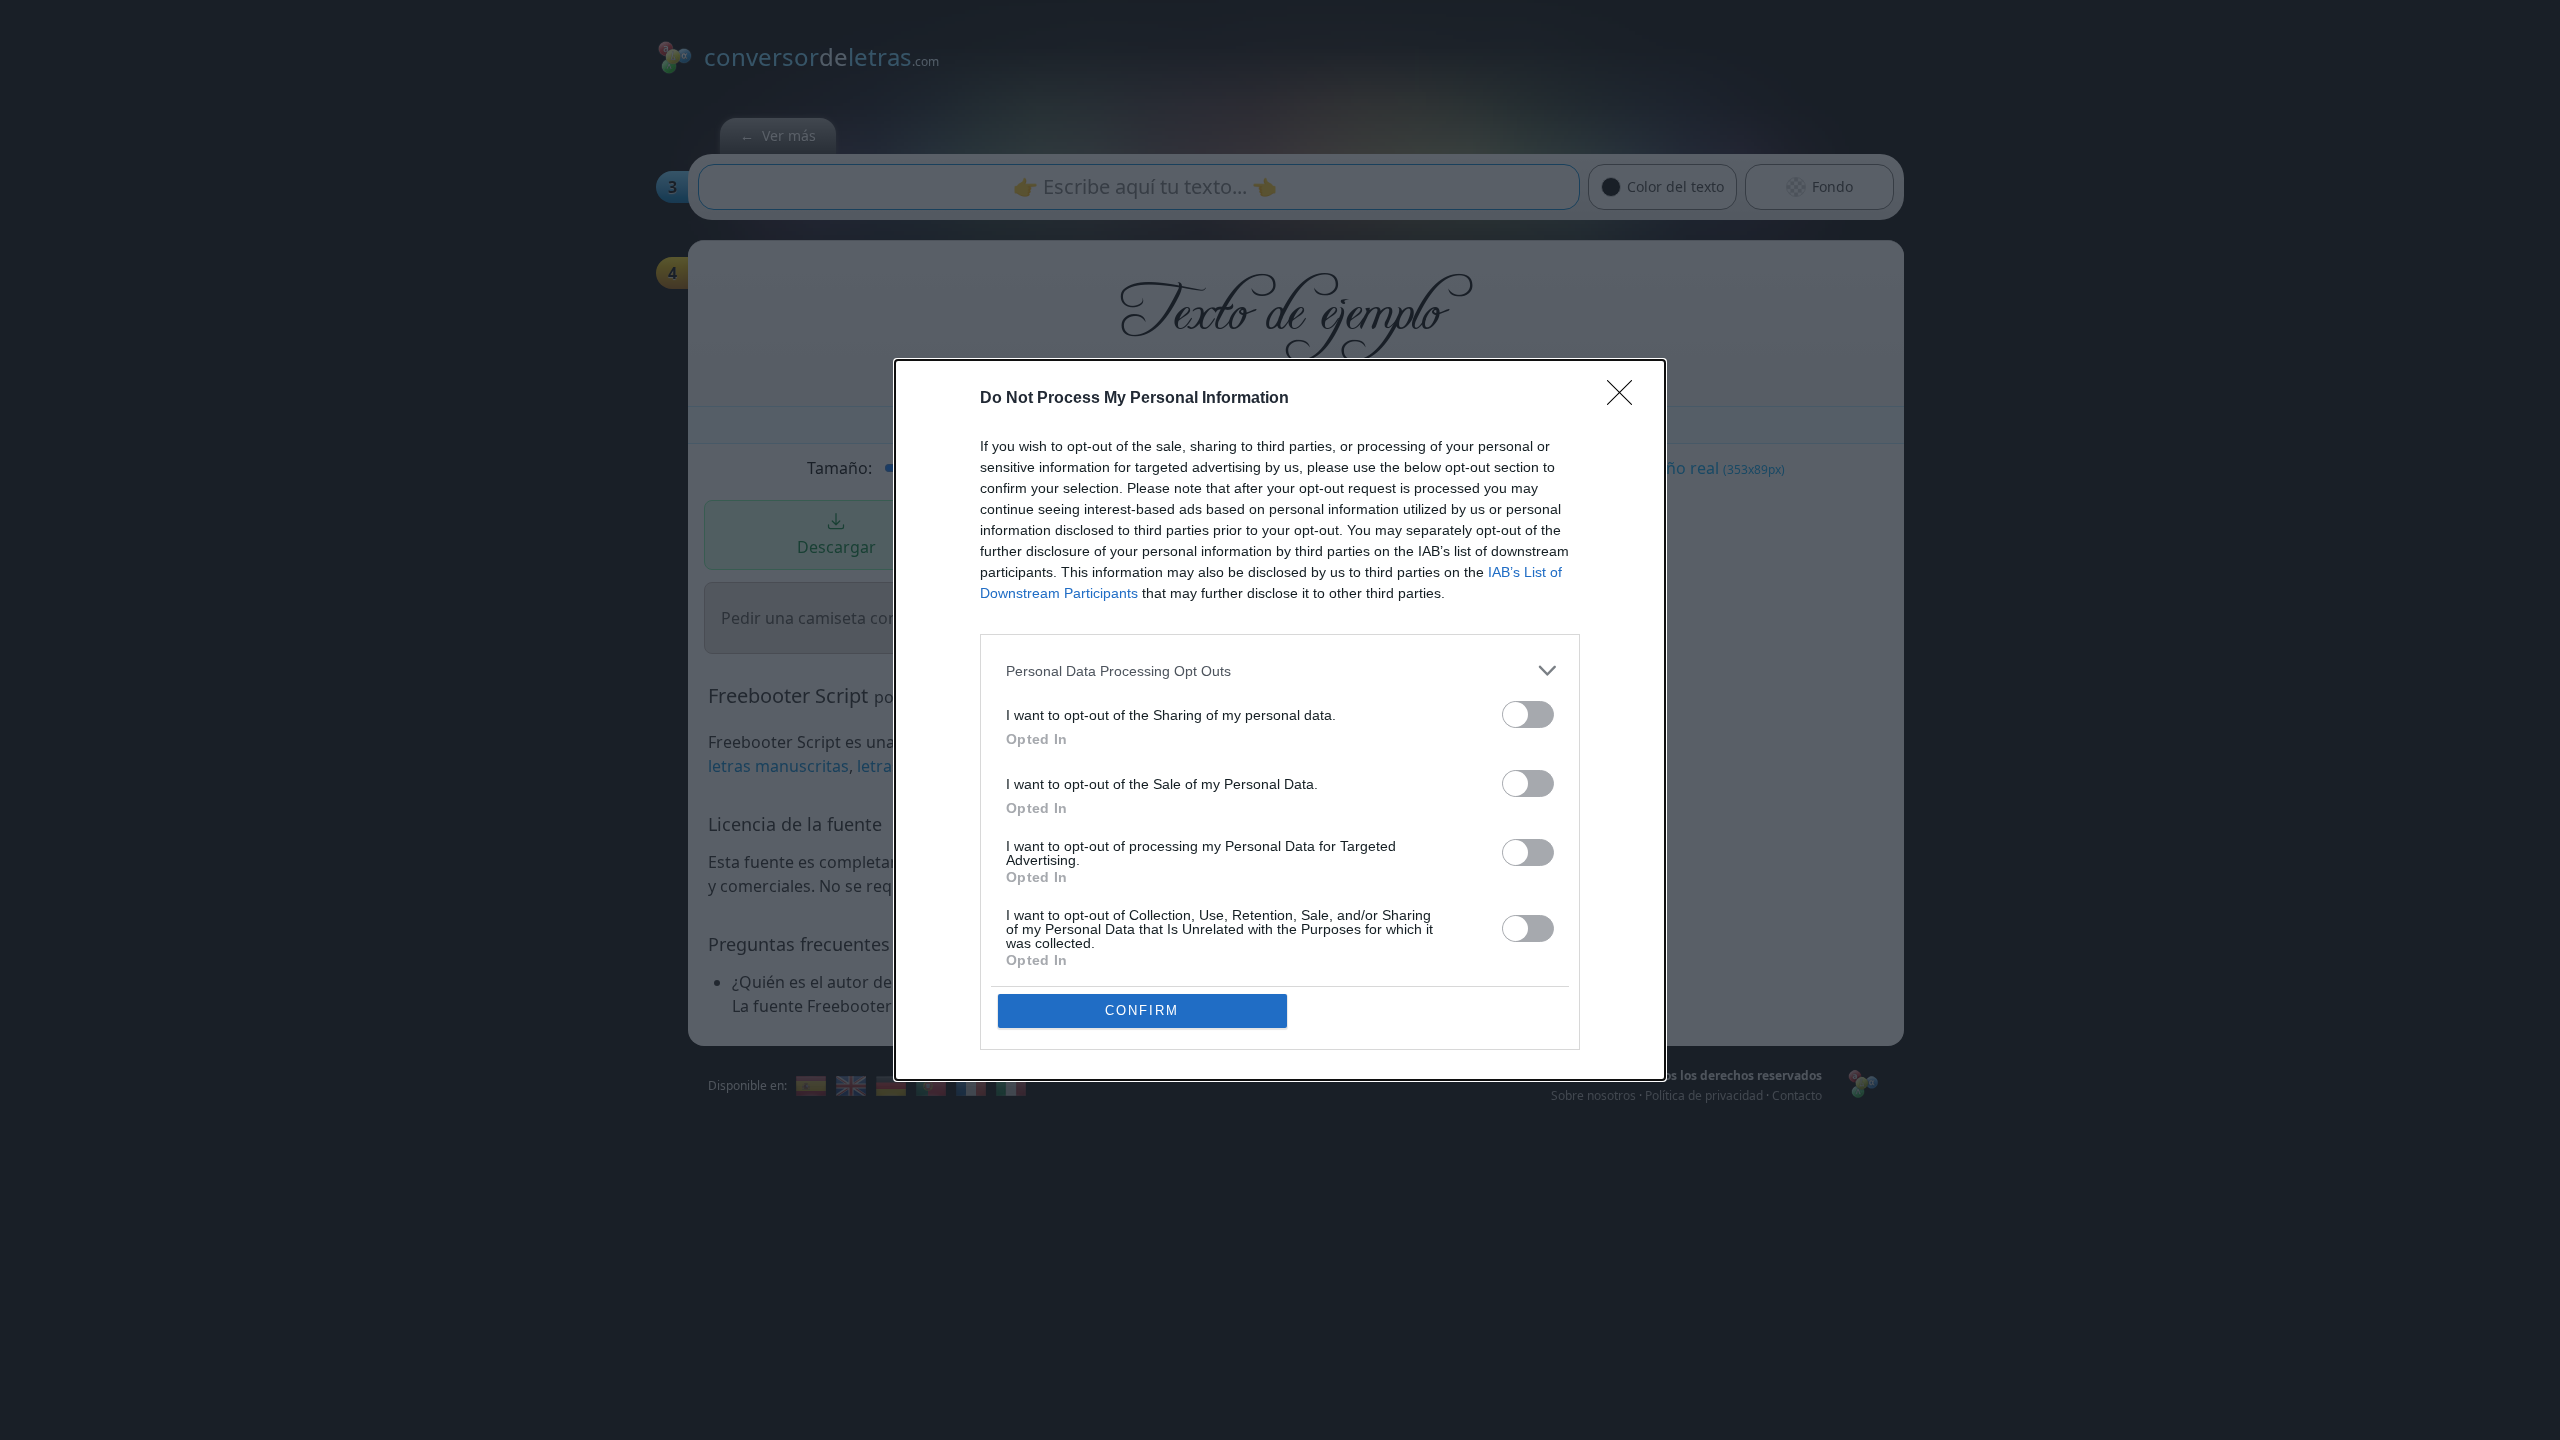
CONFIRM (1142, 1010)
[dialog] (1280, 720)
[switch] (1528, 714)
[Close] (1626, 399)
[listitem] (1280, 670)
